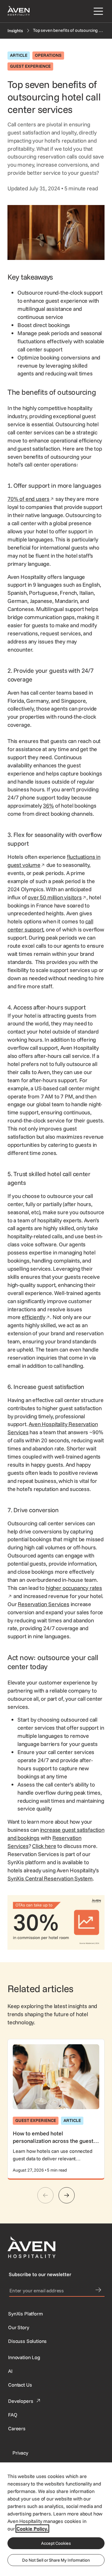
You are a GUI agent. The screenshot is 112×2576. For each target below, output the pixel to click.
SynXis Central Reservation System (50, 1878)
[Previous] (45, 2195)
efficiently (36, 1317)
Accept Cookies (56, 2543)
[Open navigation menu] (97, 11)
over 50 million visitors (57, 897)
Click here (44, 1846)
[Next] (67, 2195)
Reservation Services (43, 1604)
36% (48, 806)
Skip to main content (23, 4)
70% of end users (31, 499)
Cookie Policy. (32, 2529)
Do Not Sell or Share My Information (56, 2560)
